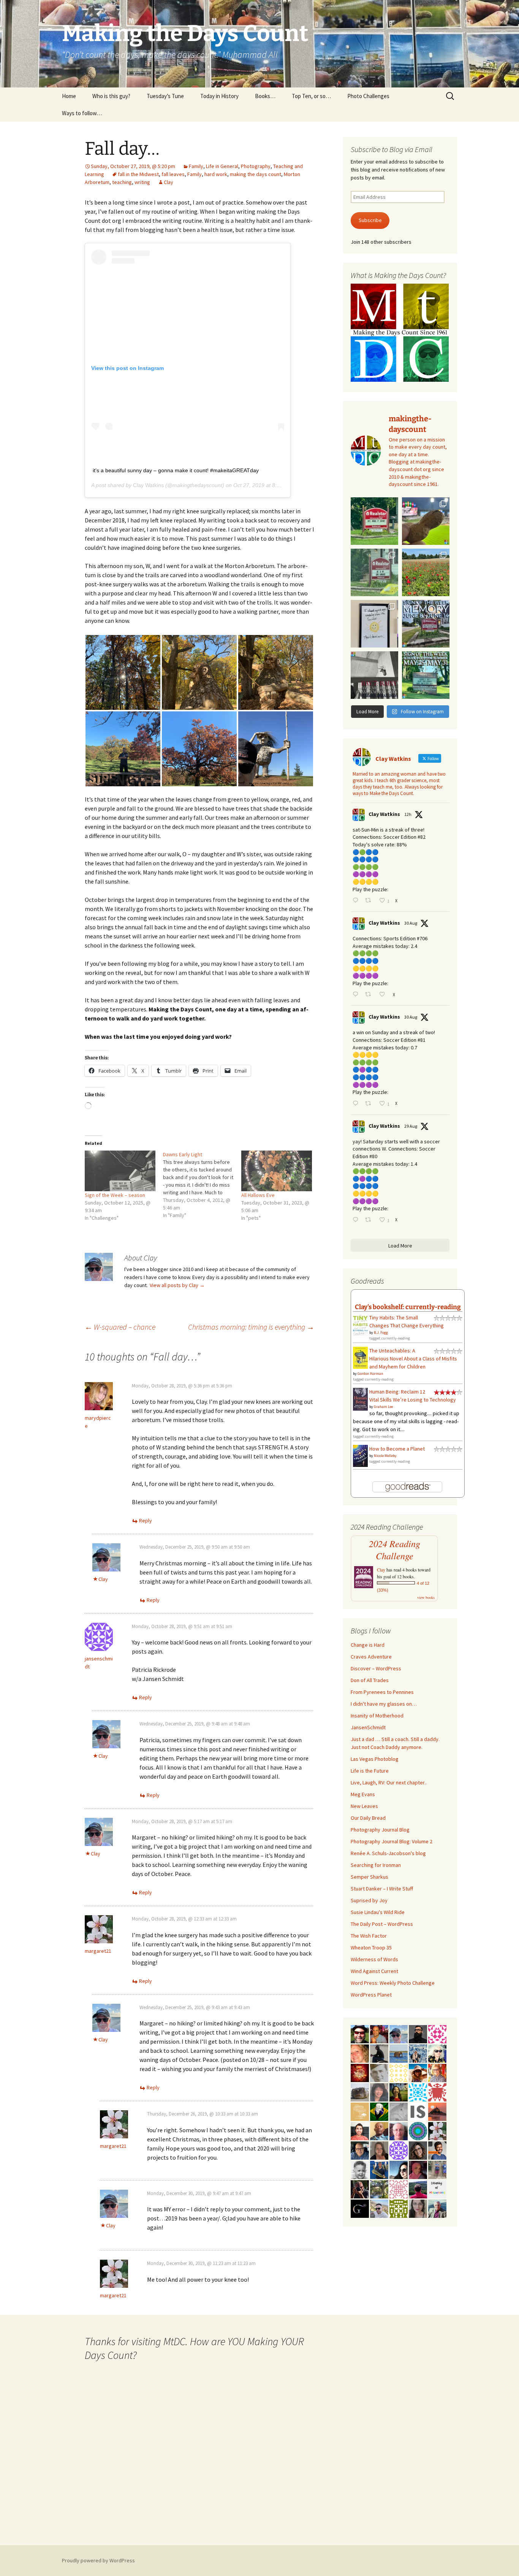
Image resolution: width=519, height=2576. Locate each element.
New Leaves (364, 1806)
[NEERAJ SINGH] (437, 2150)
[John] (360, 2189)
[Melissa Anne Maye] (399, 2111)
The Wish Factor (369, 1936)
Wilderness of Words (374, 1959)
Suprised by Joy (369, 1900)
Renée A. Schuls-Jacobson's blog (388, 1853)
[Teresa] (418, 2053)
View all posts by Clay (177, 1285)
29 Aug (411, 1126)
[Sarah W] (379, 2189)
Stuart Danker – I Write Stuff (382, 1889)
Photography (256, 166)
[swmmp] (360, 2092)
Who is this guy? (111, 96)
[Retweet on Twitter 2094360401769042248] (370, 901)
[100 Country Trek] (437, 2072)
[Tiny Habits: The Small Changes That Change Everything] (360, 1324)
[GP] (379, 2072)
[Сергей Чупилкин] (399, 2130)
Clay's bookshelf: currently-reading (408, 1307)
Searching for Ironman (376, 1865)
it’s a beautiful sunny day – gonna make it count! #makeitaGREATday (176, 470)
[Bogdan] (418, 2189)
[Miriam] (418, 2072)
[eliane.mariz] (418, 2208)
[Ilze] (379, 2150)
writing (142, 182)
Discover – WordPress (376, 1668)
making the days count (256, 174)
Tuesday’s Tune (165, 96)
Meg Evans (363, 1794)
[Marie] (399, 2053)
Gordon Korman (370, 1374)
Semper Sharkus (369, 1877)
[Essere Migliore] (379, 2208)
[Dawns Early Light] (202, 1185)
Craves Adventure (371, 1657)
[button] (123, 672)
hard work (216, 174)
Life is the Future (370, 1771)
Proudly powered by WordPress (98, 2560)
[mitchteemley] (437, 2208)
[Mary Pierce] (437, 2033)
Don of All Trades (370, 1680)
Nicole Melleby (385, 1456)
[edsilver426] (418, 2092)
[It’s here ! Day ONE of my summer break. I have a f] (426, 675)
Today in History (219, 96)
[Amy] (379, 2092)
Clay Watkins (148, 485)
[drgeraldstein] (360, 2169)
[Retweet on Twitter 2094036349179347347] (370, 1104)
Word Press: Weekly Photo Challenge (393, 1983)
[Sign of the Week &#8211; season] (120, 1171)
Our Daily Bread (368, 1818)
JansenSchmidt (368, 1727)
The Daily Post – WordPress (382, 1924)
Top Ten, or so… (311, 96)
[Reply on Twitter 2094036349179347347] (357, 1104)
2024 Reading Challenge (395, 1550)
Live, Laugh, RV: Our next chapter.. (389, 1782)
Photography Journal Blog (380, 1830)
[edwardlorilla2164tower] (399, 2208)
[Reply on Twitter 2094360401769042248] (357, 901)
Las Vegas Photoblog (375, 1759)
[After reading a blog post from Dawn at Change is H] (426, 572)
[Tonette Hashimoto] (437, 2092)
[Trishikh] (418, 2033)
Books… (265, 96)
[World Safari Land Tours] (360, 2111)
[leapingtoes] (399, 2092)
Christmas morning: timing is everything (251, 1327)
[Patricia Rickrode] (399, 2150)
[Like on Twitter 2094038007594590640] (384, 995)
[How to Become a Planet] (360, 1455)
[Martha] (437, 2111)
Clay (169, 182)
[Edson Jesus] (437, 2169)
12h (408, 814)
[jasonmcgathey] (379, 2033)
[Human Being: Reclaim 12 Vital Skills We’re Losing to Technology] (360, 1398)
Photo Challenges (368, 96)
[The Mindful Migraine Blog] (418, 2130)
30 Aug (411, 923)
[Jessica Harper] (418, 2150)
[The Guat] (360, 2208)
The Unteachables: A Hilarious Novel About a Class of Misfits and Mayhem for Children (413, 1359)
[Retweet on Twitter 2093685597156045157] (370, 1220)
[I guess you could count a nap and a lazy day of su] (374, 675)
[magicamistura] (399, 2169)
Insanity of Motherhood (377, 1716)
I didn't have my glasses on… (384, 1704)
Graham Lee (383, 1407)
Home (69, 96)
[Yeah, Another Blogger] (379, 2053)
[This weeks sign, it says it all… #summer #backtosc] (374, 521)
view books (426, 1597)
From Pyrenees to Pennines (382, 1692)
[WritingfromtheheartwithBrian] (360, 2150)
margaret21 (98, 1951)
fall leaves (173, 174)
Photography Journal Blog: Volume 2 (392, 1841)
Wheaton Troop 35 (371, 1947)
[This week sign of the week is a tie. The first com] (374, 572)
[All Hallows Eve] (277, 1171)
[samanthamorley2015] (399, 2072)
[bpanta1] (399, 2189)
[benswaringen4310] (379, 2169)
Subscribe (370, 220)
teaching (122, 182)
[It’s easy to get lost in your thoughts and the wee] (426, 624)
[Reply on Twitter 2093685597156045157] (357, 1220)
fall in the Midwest (138, 174)
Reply (146, 1521)
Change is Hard (368, 1645)
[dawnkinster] (360, 2053)
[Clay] (399, 2033)
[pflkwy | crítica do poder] (379, 2111)
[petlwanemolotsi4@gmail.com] (379, 2130)
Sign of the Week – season (115, 1195)
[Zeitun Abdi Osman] (418, 2169)
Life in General (222, 166)
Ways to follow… (82, 113)
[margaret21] (437, 2130)
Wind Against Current (374, 1971)
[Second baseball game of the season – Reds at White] (426, 521)
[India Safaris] (418, 2111)
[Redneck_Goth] (360, 2072)
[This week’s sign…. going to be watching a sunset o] (374, 624)
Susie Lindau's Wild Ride (378, 1912)
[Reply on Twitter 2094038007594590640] (357, 995)
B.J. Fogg (381, 1332)
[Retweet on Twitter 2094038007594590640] (370, 995)
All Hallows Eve (258, 1195)
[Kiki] (437, 2053)
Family (196, 166)
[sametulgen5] (360, 2130)
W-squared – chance (120, 1327)
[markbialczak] (360, 2033)
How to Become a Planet (397, 1449)
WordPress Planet (371, 1995)
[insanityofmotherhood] (437, 2189)
